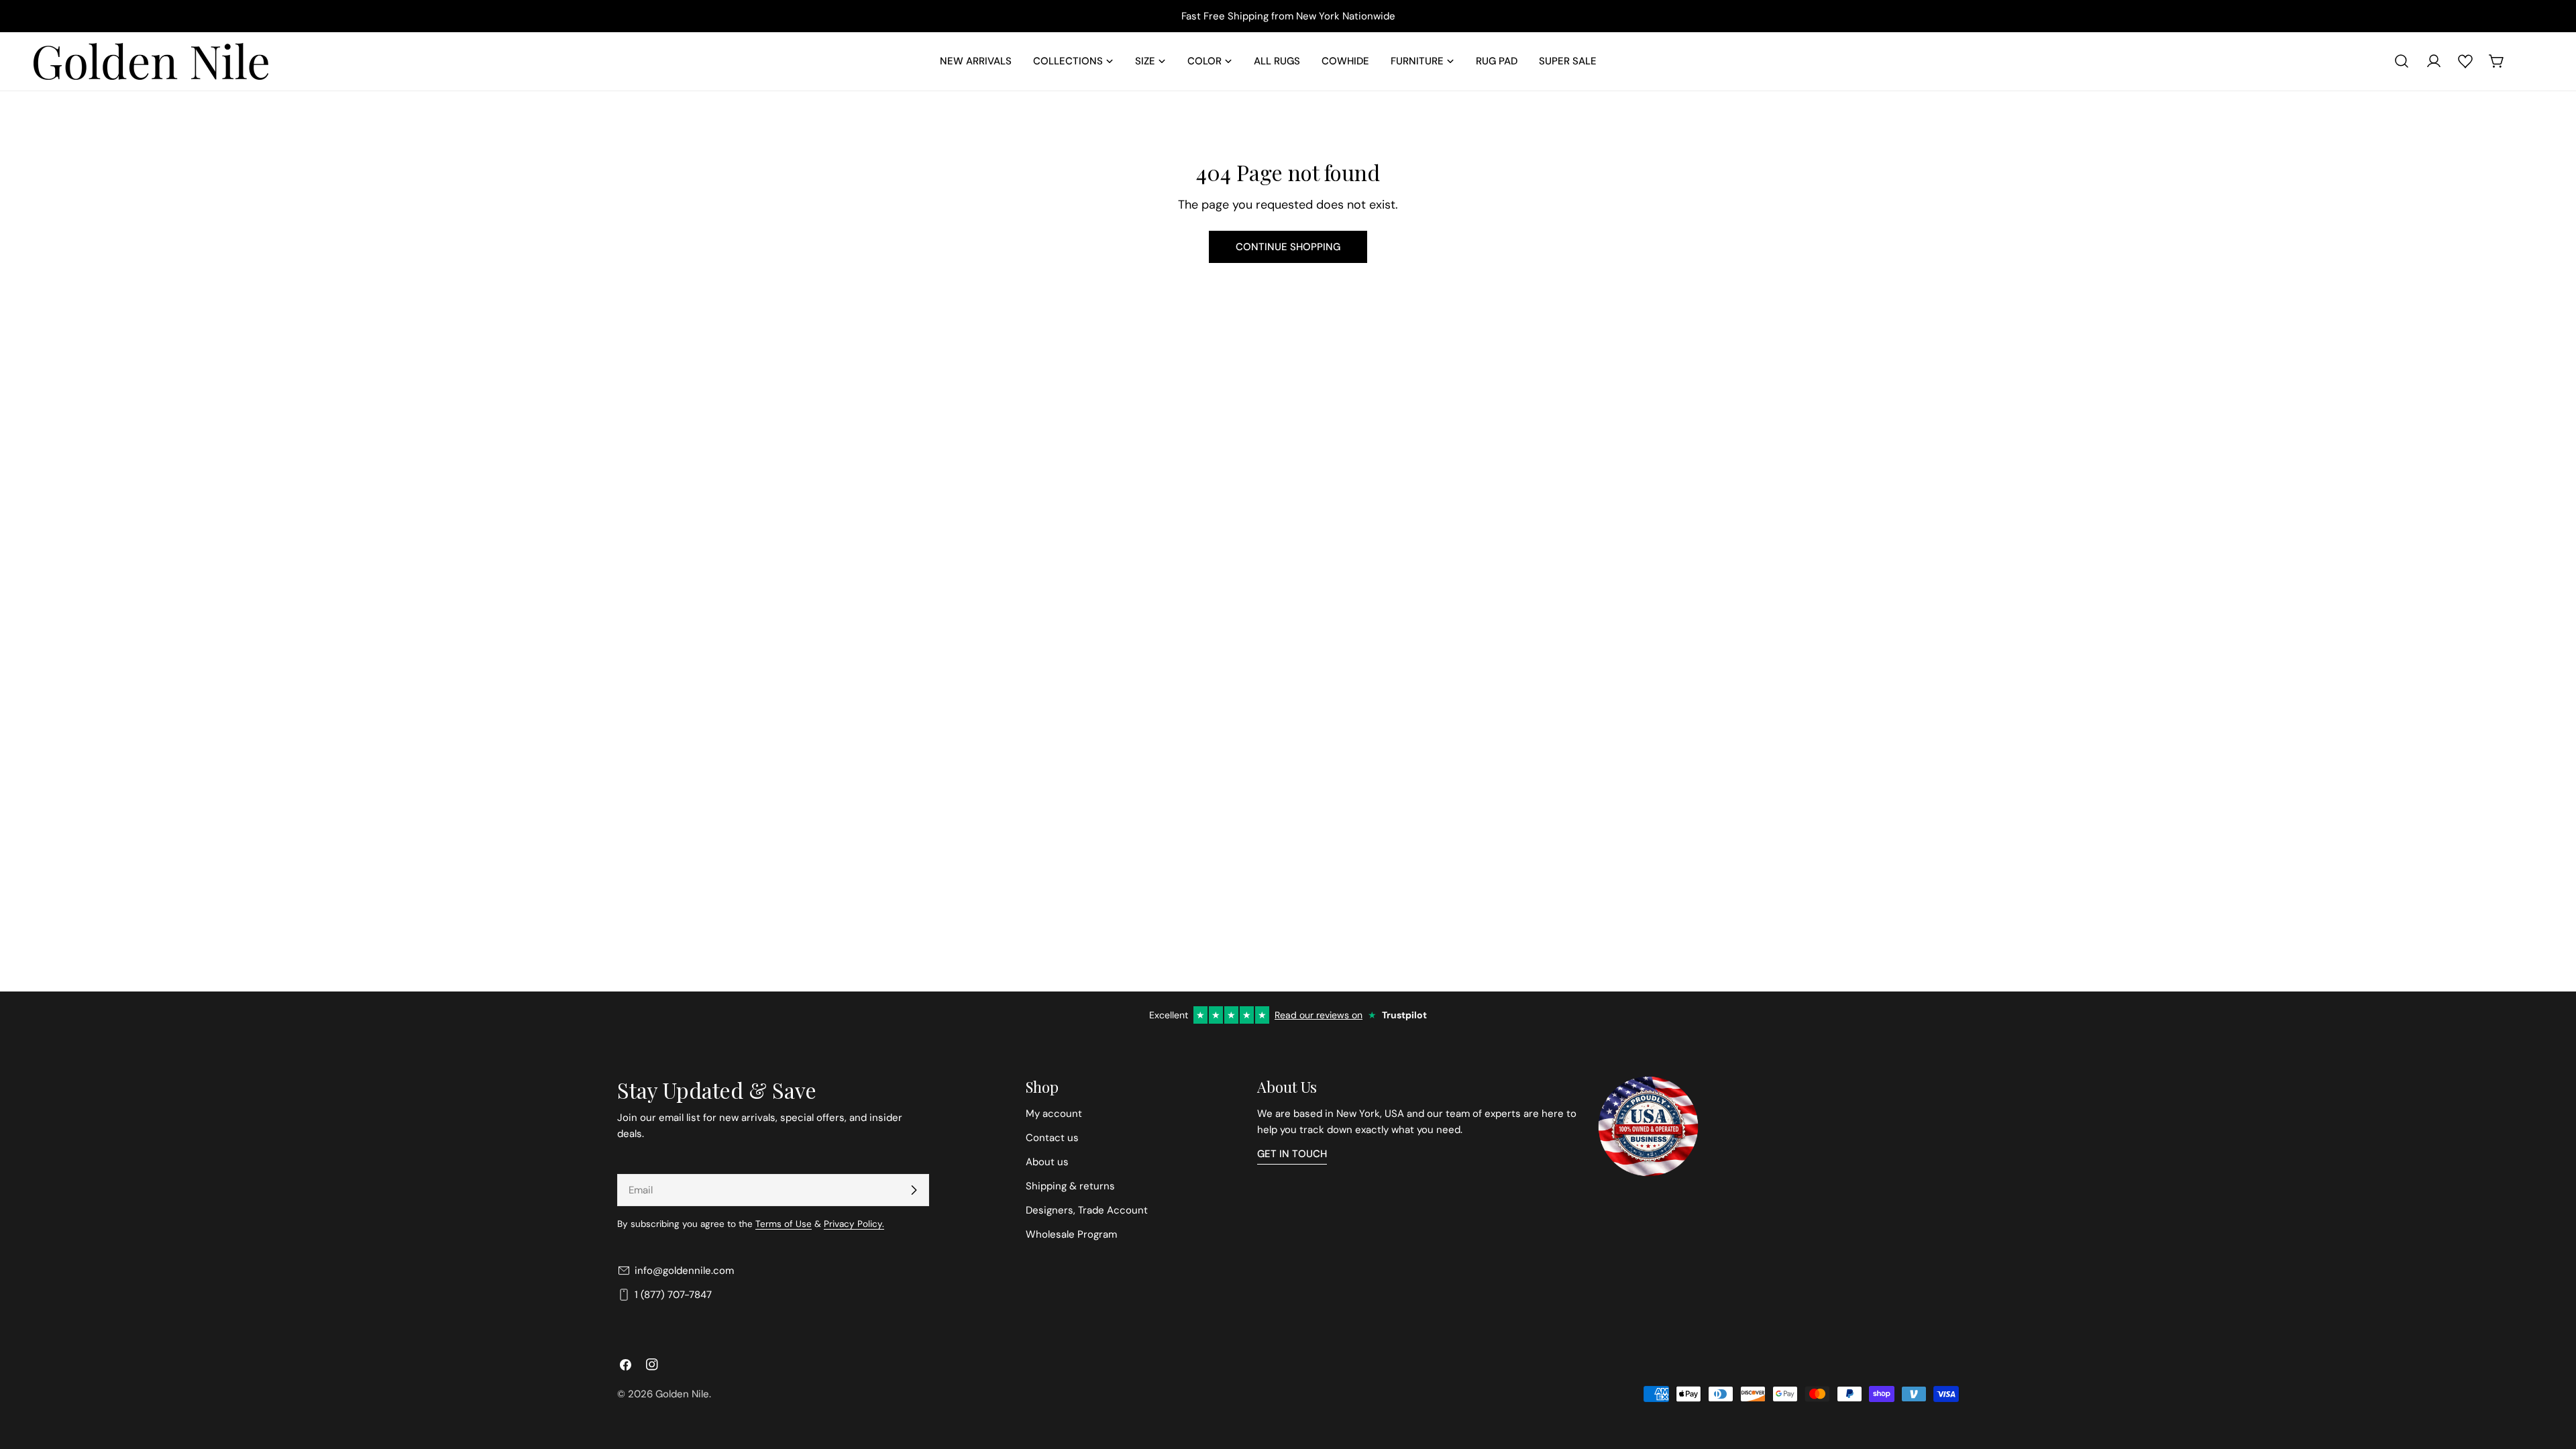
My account (1054, 1114)
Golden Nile (682, 1394)
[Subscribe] (914, 1190)
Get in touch (1292, 1154)
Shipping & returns (1070, 1186)
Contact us (1052, 1138)
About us (1047, 1162)
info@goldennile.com (684, 1271)
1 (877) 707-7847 (673, 1295)
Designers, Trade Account (1087, 1210)
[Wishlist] (2465, 61)
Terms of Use (784, 1224)
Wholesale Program (1071, 1234)
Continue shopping (1288, 247)
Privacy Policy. (854, 1224)
